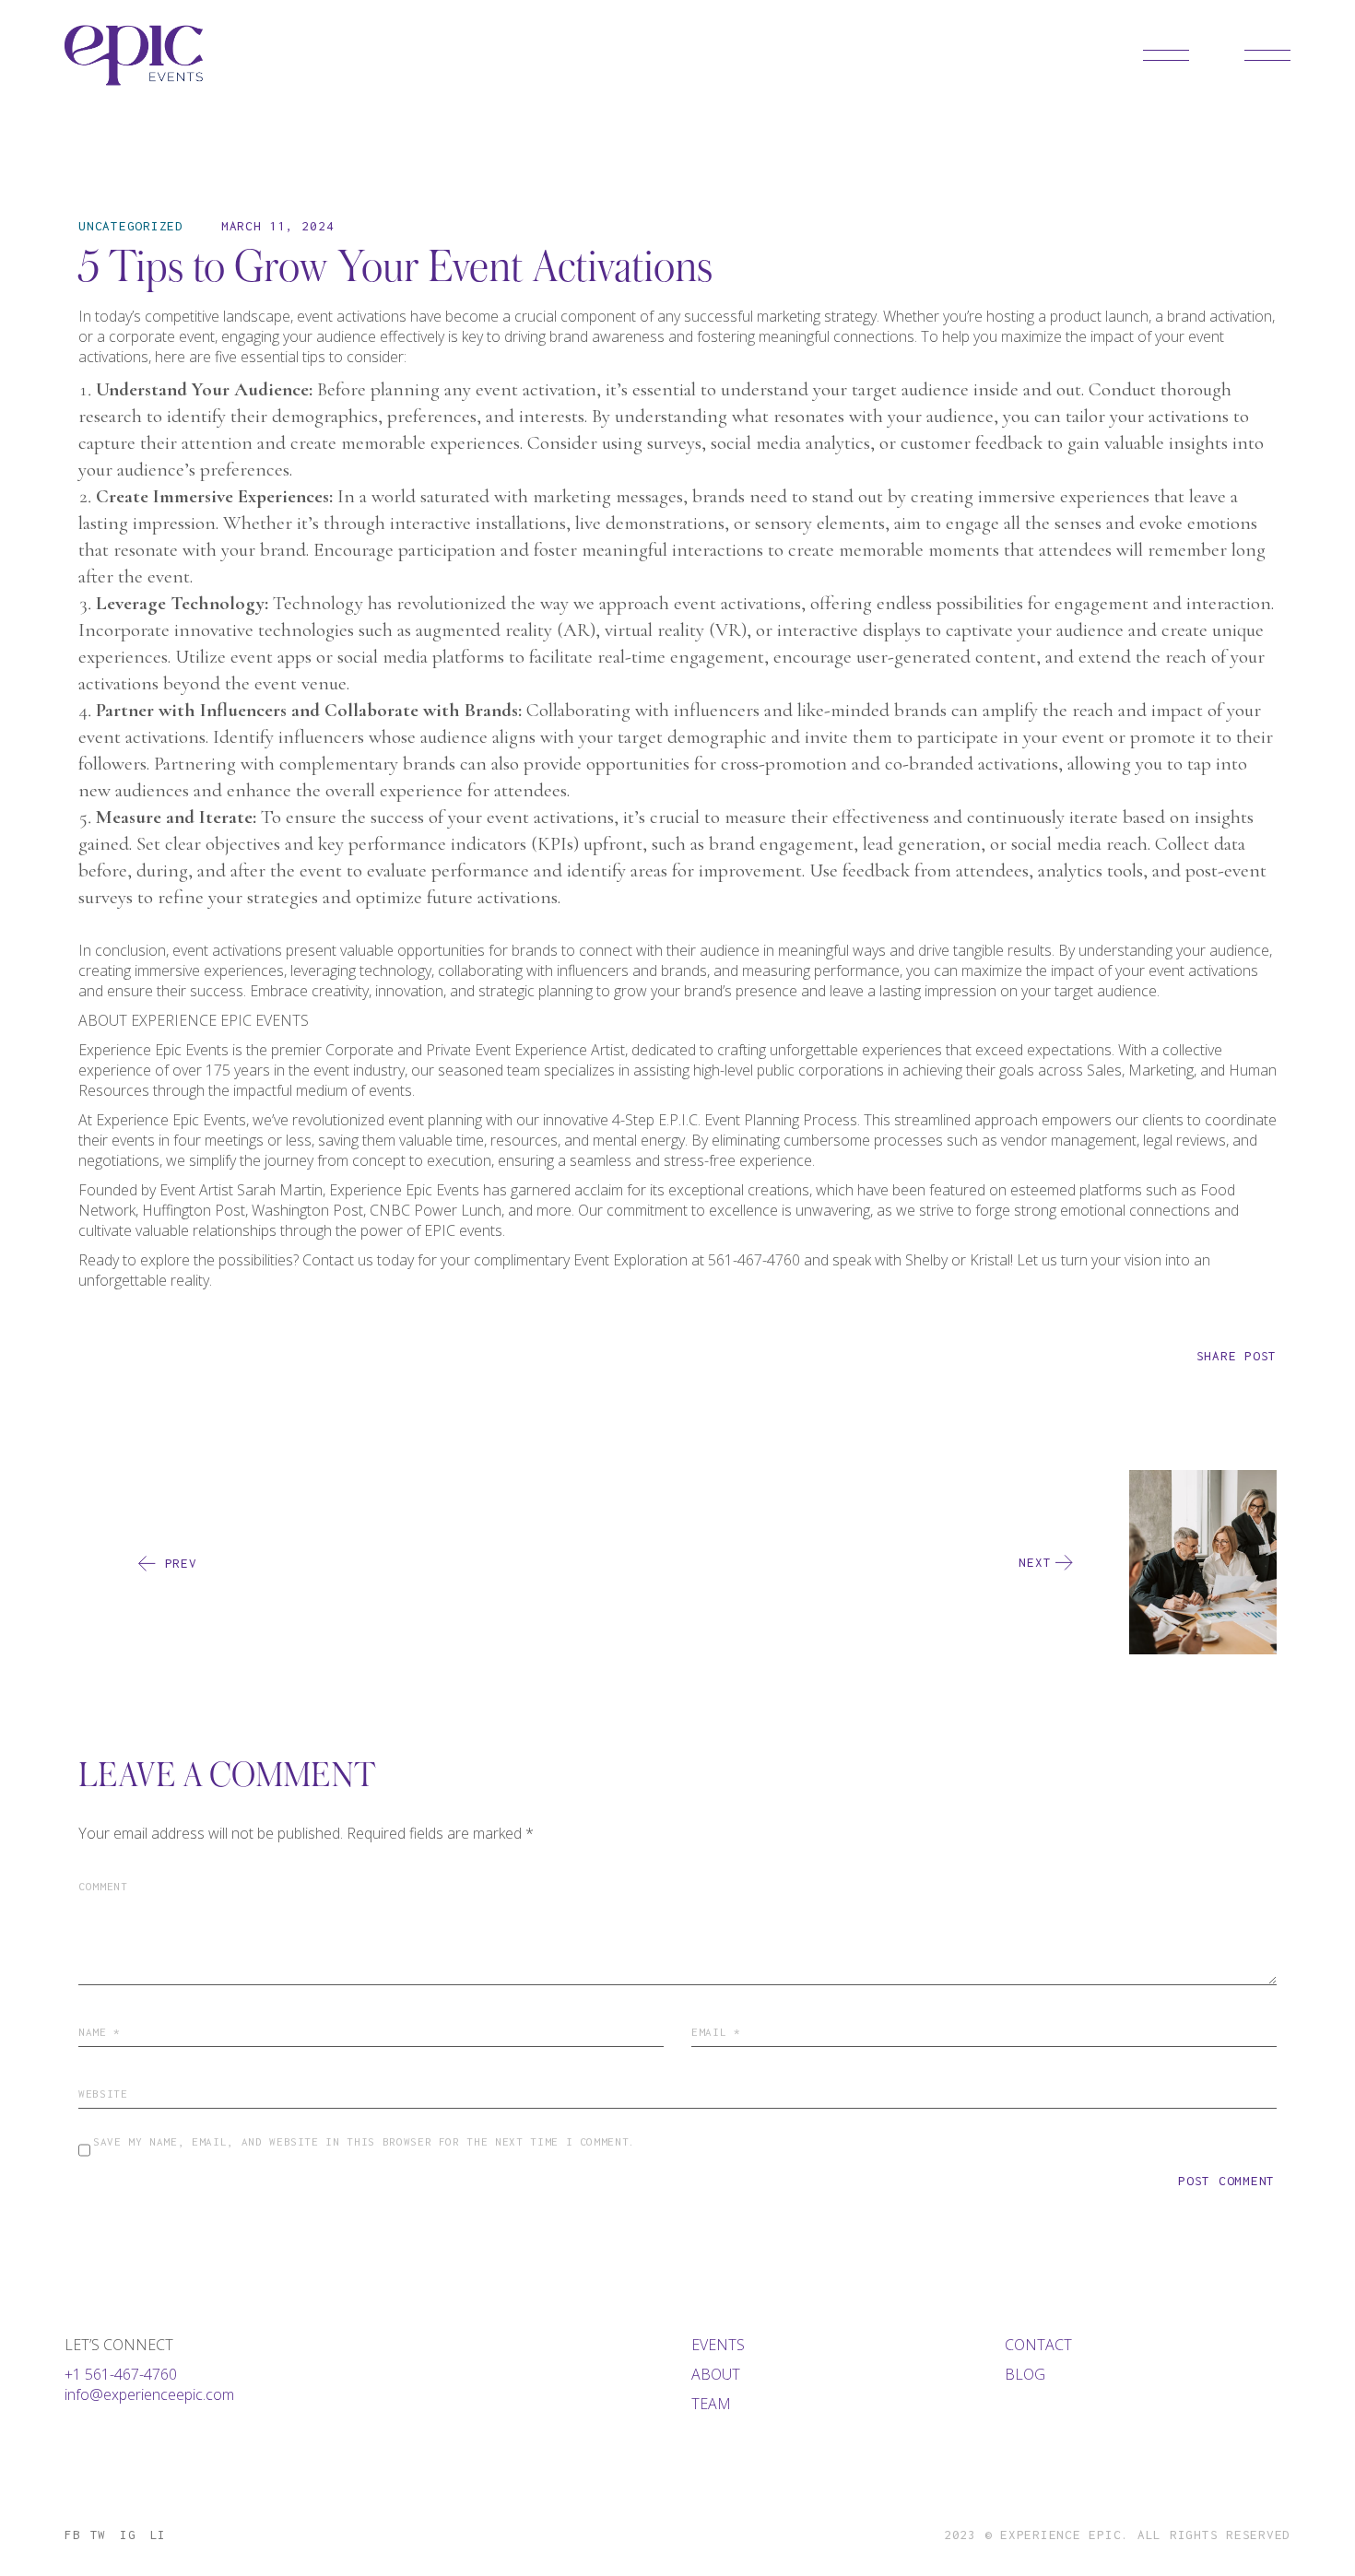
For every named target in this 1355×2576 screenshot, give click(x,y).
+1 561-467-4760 (121, 2374)
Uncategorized (131, 226)
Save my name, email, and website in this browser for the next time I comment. (365, 2141)
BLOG (1025, 2374)
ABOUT (716, 2374)
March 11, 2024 (278, 226)
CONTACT (1038, 2345)
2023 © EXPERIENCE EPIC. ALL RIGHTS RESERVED (1117, 2535)
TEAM (711, 2404)
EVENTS (718, 2345)
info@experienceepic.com (149, 2394)
